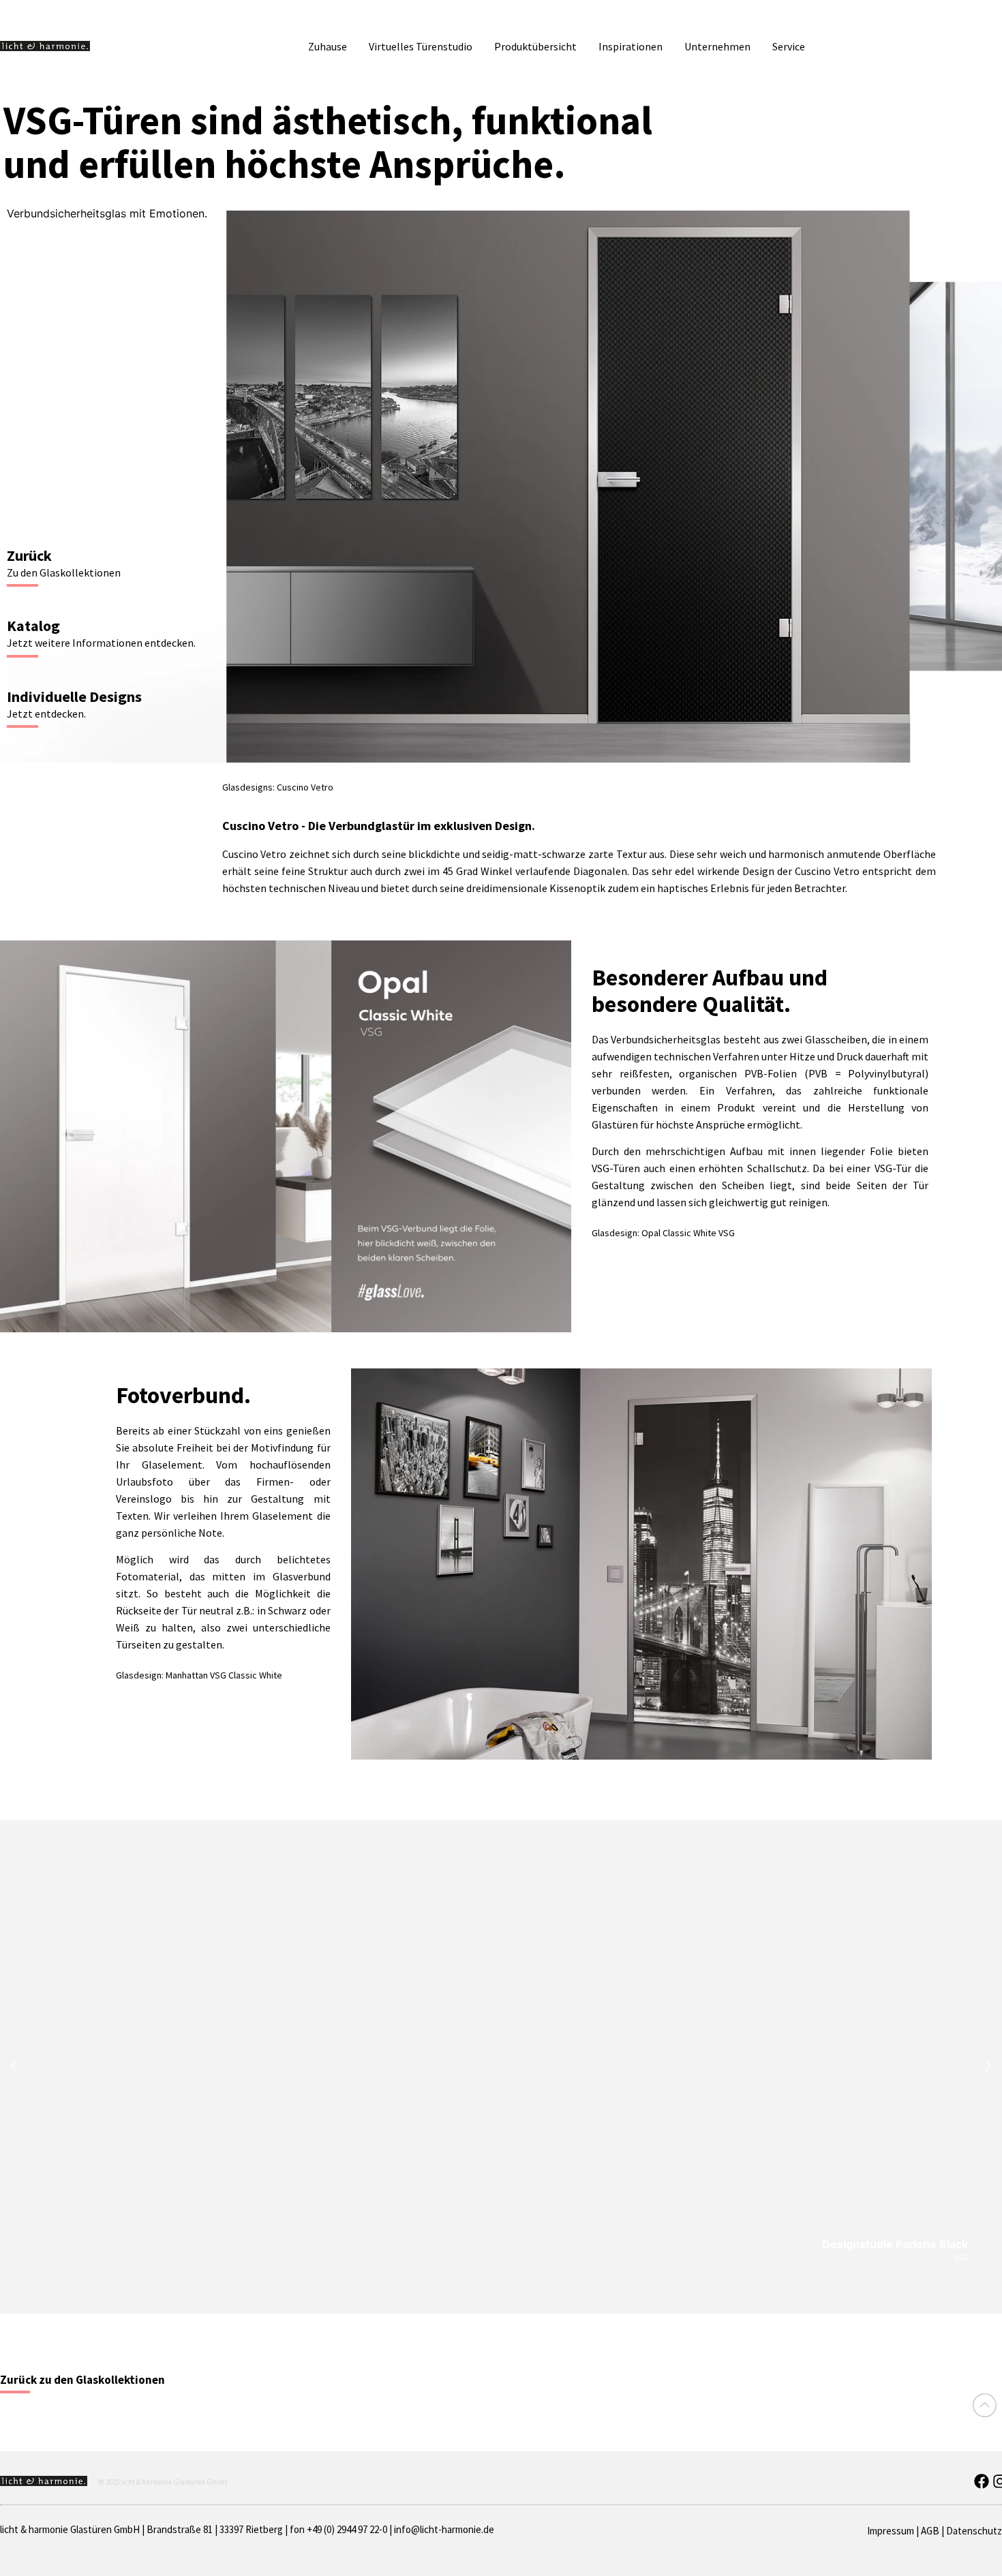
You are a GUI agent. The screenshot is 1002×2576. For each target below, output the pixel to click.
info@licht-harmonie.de (444, 2529)
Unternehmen (717, 46)
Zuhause (328, 46)
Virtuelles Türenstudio (421, 46)
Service (789, 46)
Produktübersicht (535, 46)
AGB (930, 2531)
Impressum (891, 2531)
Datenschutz (974, 2531)
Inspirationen (631, 46)
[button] (14, 2066)
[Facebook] (982, 2481)
